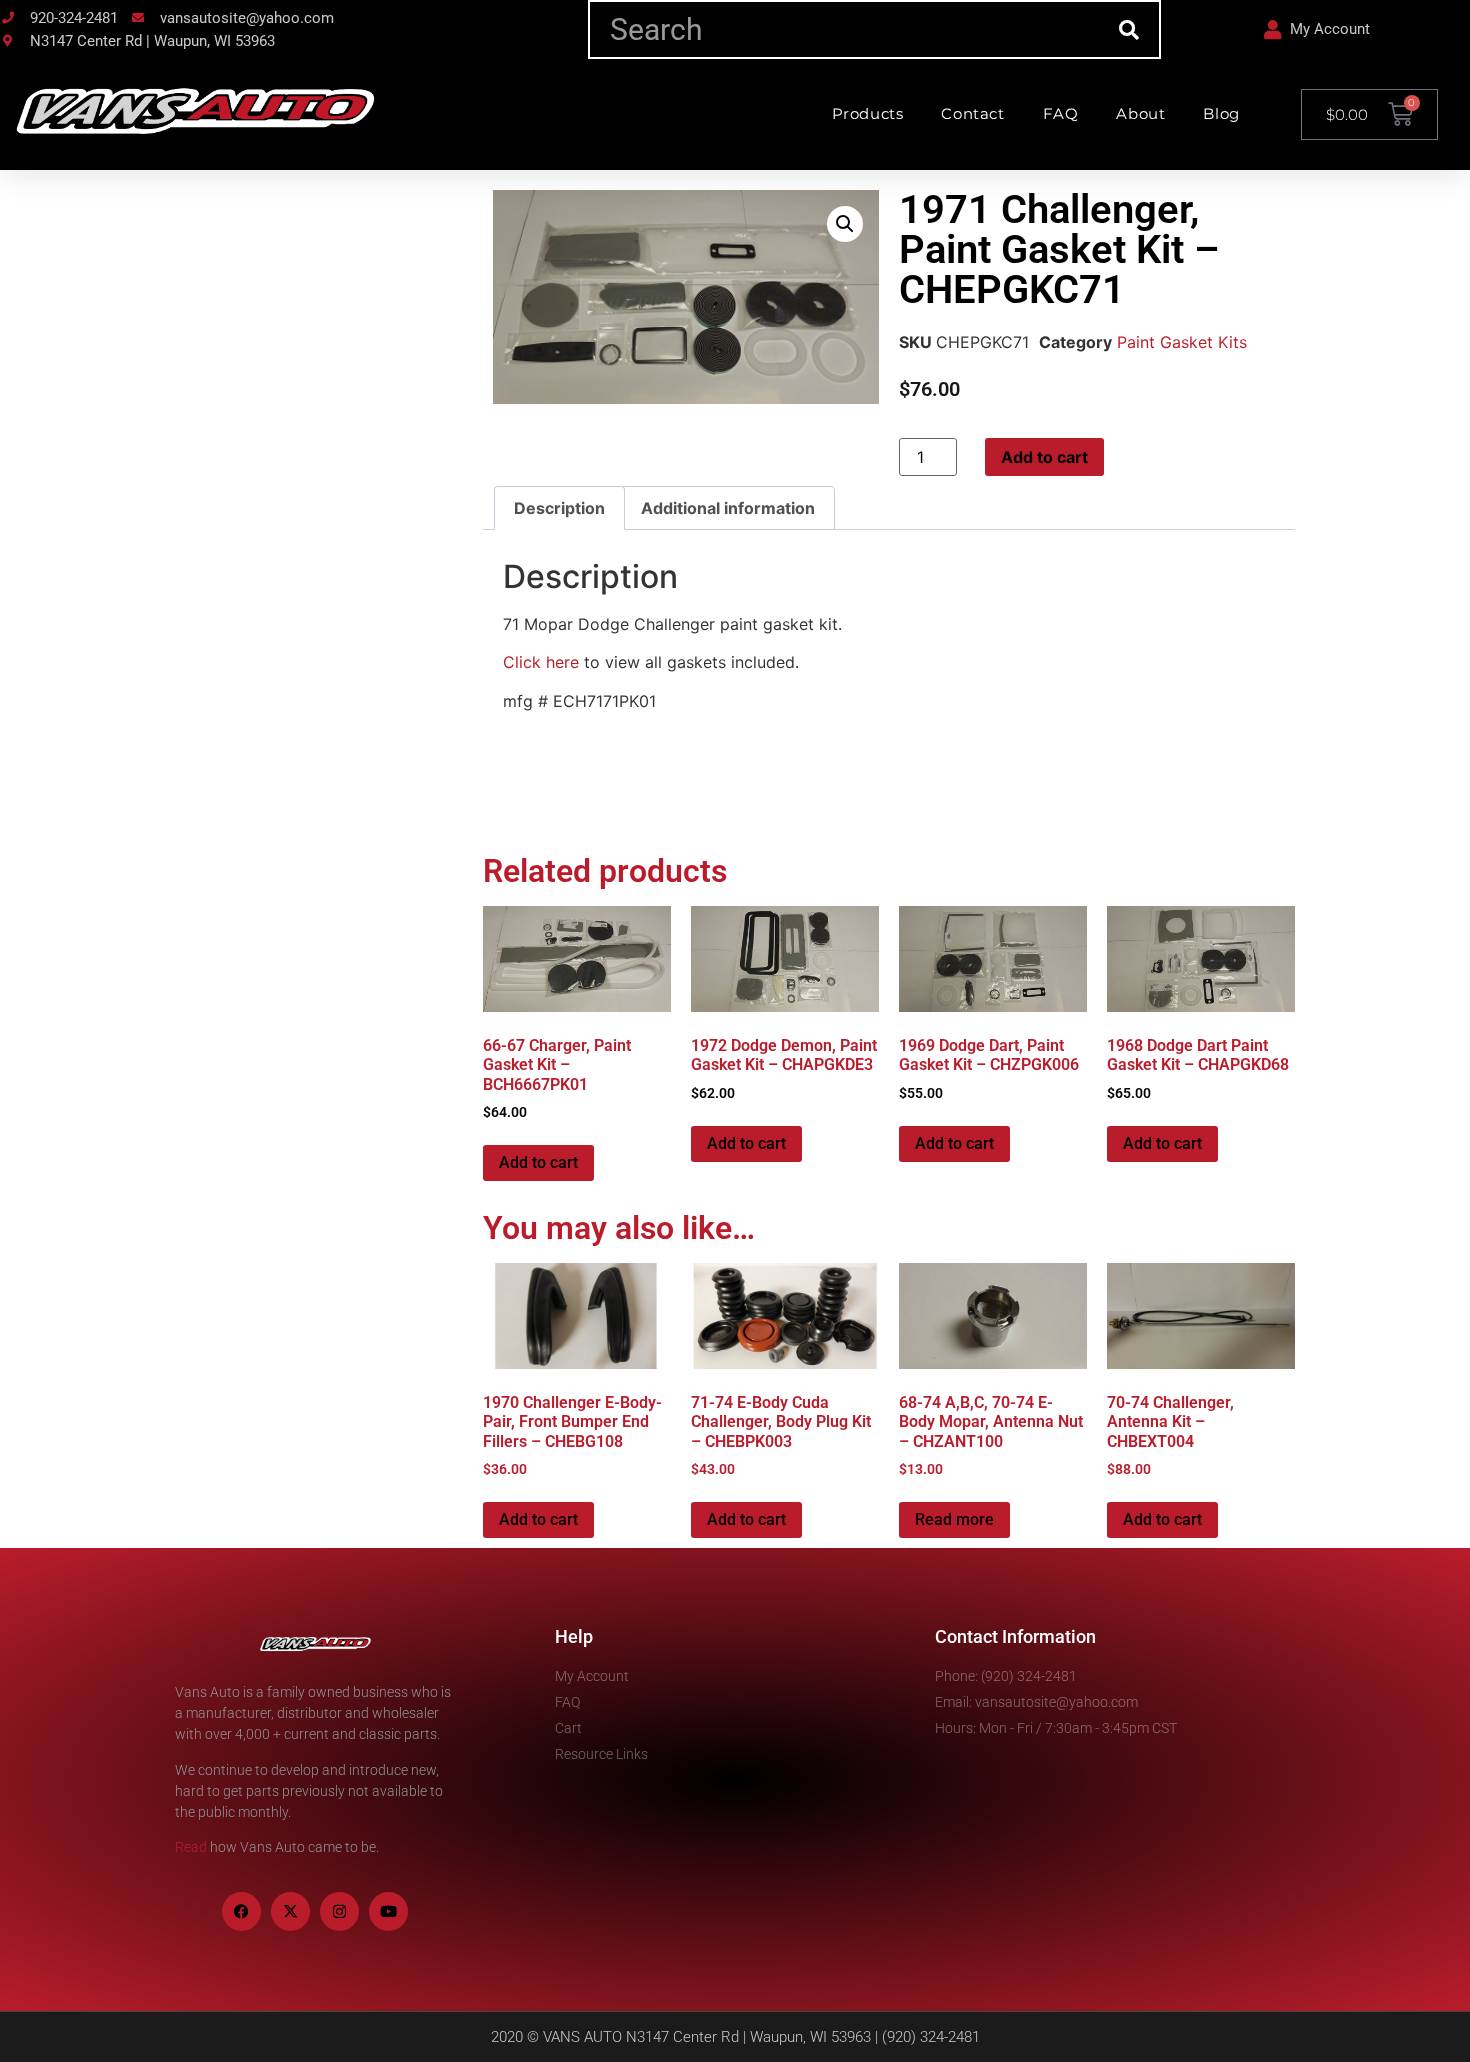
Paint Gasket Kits (1182, 342)
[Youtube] (388, 1911)
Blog (1221, 113)
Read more (954, 1519)
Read (191, 1847)
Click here (541, 662)
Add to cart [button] (538, 1162)
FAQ (1061, 113)
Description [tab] (559, 508)
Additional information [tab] (728, 508)
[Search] (1129, 29)
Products (868, 113)
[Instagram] (339, 1911)
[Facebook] (241, 1911)
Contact (972, 113)
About (1140, 113)
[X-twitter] (290, 1911)
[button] (845, 224)
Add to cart (1044, 457)
